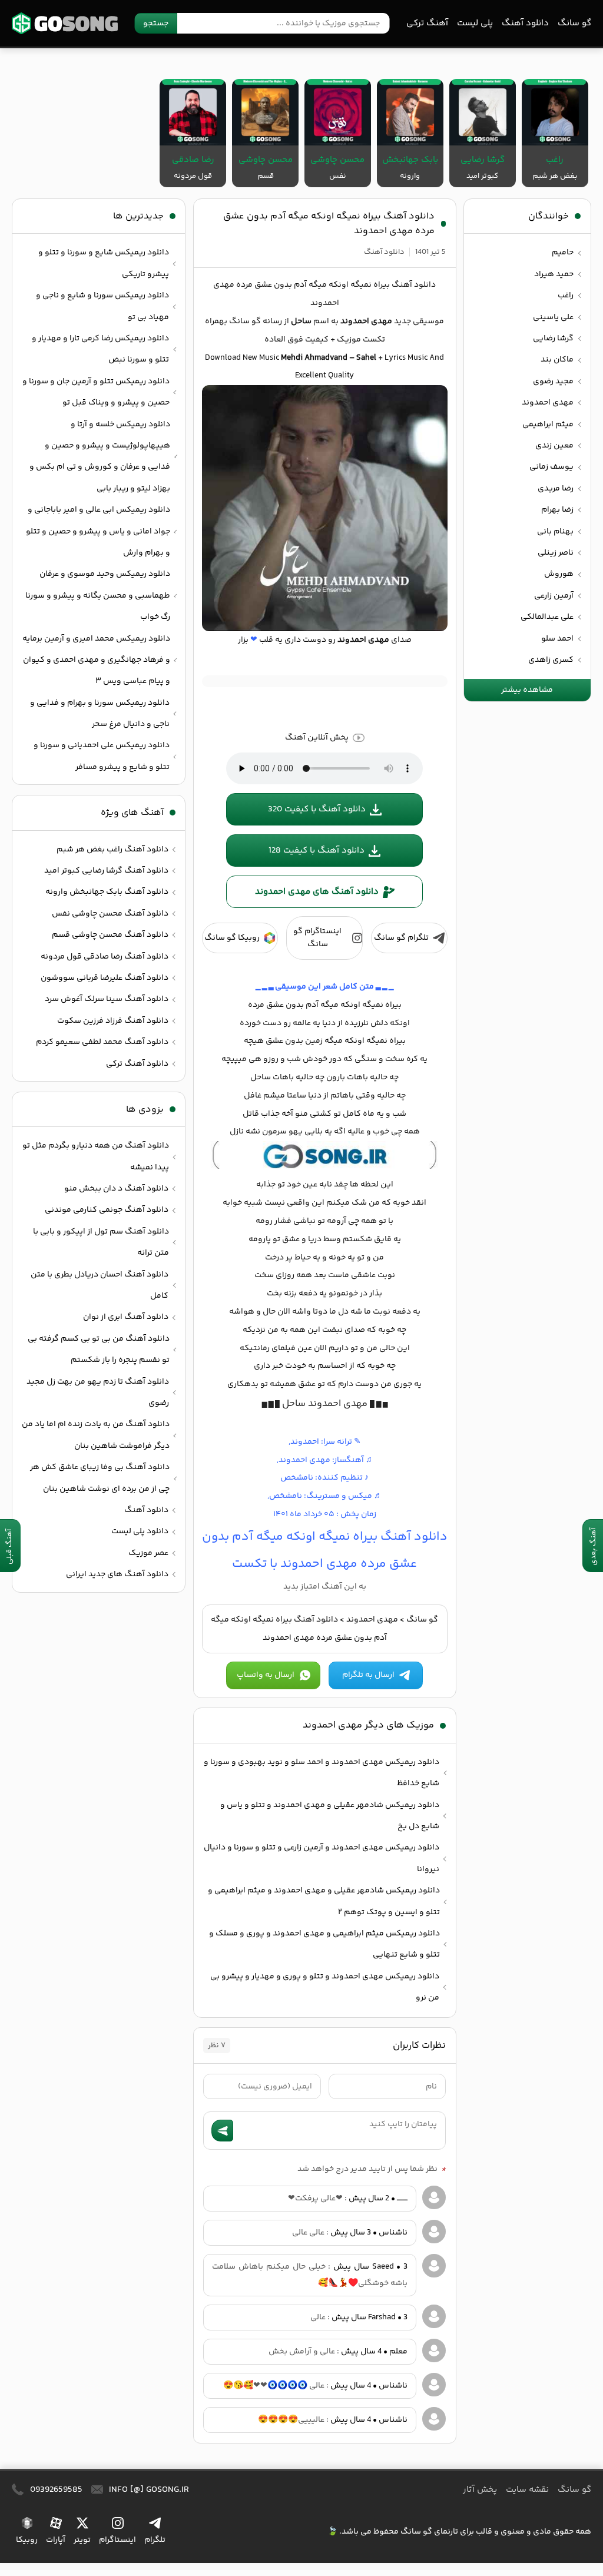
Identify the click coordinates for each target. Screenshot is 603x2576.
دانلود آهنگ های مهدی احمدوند (317, 892)
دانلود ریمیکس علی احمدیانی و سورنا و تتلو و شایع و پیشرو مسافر (102, 756)
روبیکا (27, 2540)
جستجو (156, 24)
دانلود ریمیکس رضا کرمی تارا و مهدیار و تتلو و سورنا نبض (100, 349)
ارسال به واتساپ (266, 1675)
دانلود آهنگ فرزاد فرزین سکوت (113, 1021)
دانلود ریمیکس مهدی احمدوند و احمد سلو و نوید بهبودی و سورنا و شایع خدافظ (322, 1773)
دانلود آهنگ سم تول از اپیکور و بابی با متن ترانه (101, 1242)
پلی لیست (475, 23)
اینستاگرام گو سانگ (317, 938)
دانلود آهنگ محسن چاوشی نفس (110, 914)
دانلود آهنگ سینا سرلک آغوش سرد (107, 999)
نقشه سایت (527, 2490)
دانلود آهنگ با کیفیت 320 (317, 809)
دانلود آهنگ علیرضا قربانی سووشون (105, 978)
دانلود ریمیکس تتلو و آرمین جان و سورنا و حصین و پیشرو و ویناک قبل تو (96, 392)
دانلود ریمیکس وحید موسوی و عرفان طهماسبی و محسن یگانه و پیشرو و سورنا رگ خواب (98, 596)
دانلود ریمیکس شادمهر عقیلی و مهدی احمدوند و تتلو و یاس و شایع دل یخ (330, 1816)
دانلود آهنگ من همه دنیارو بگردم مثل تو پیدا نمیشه (96, 1156)
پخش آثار (480, 2490)
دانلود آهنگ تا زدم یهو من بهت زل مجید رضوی (98, 1393)
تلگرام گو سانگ (401, 938)
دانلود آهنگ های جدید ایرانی (117, 1574)
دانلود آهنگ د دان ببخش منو (116, 1189)
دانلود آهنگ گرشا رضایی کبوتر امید (106, 871)
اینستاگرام (117, 2540)
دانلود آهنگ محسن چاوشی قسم (110, 935)
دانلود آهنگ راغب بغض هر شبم (112, 850)
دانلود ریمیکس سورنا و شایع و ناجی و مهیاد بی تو (102, 306)
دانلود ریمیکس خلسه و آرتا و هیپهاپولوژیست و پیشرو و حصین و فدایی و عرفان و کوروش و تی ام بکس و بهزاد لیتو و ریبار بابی (100, 457)
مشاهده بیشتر (527, 690)
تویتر (82, 2540)
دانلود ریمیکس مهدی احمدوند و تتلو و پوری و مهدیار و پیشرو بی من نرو (325, 1987)
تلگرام (155, 2540)
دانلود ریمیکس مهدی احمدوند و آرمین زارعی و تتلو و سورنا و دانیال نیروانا (322, 1858)
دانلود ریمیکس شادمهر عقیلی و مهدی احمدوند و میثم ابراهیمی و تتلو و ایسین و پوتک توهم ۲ (324, 1901)
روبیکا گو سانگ (232, 938)
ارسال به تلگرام (368, 1675)
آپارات (56, 2540)
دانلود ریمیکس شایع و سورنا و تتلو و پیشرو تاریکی (104, 263)
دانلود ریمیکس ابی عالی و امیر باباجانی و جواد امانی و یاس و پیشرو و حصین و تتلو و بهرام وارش (98, 531)
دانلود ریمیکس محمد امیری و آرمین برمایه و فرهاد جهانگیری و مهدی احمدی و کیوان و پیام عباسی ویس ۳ (96, 660)
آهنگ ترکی (427, 23)
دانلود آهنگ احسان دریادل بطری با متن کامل (100, 1285)
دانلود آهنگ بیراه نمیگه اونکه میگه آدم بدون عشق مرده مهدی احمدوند (329, 224)
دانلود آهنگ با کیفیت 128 (317, 851)
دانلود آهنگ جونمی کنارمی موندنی (107, 1210)
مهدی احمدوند (372, 1620)
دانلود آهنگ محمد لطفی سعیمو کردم (102, 1042)
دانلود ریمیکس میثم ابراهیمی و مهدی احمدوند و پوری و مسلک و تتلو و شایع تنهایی (324, 1944)
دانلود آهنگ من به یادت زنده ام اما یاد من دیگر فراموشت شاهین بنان (96, 1435)
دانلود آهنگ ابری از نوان (126, 1317)
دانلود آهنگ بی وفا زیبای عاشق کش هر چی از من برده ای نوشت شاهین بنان (100, 1478)
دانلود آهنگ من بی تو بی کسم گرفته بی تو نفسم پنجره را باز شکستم (99, 1350)
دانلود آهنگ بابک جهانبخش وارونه (107, 892)
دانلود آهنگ (525, 23)
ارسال (222, 2131)
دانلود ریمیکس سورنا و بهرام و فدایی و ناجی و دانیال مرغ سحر (100, 714)
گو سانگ (65, 23)
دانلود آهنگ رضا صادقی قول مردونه (105, 957)
